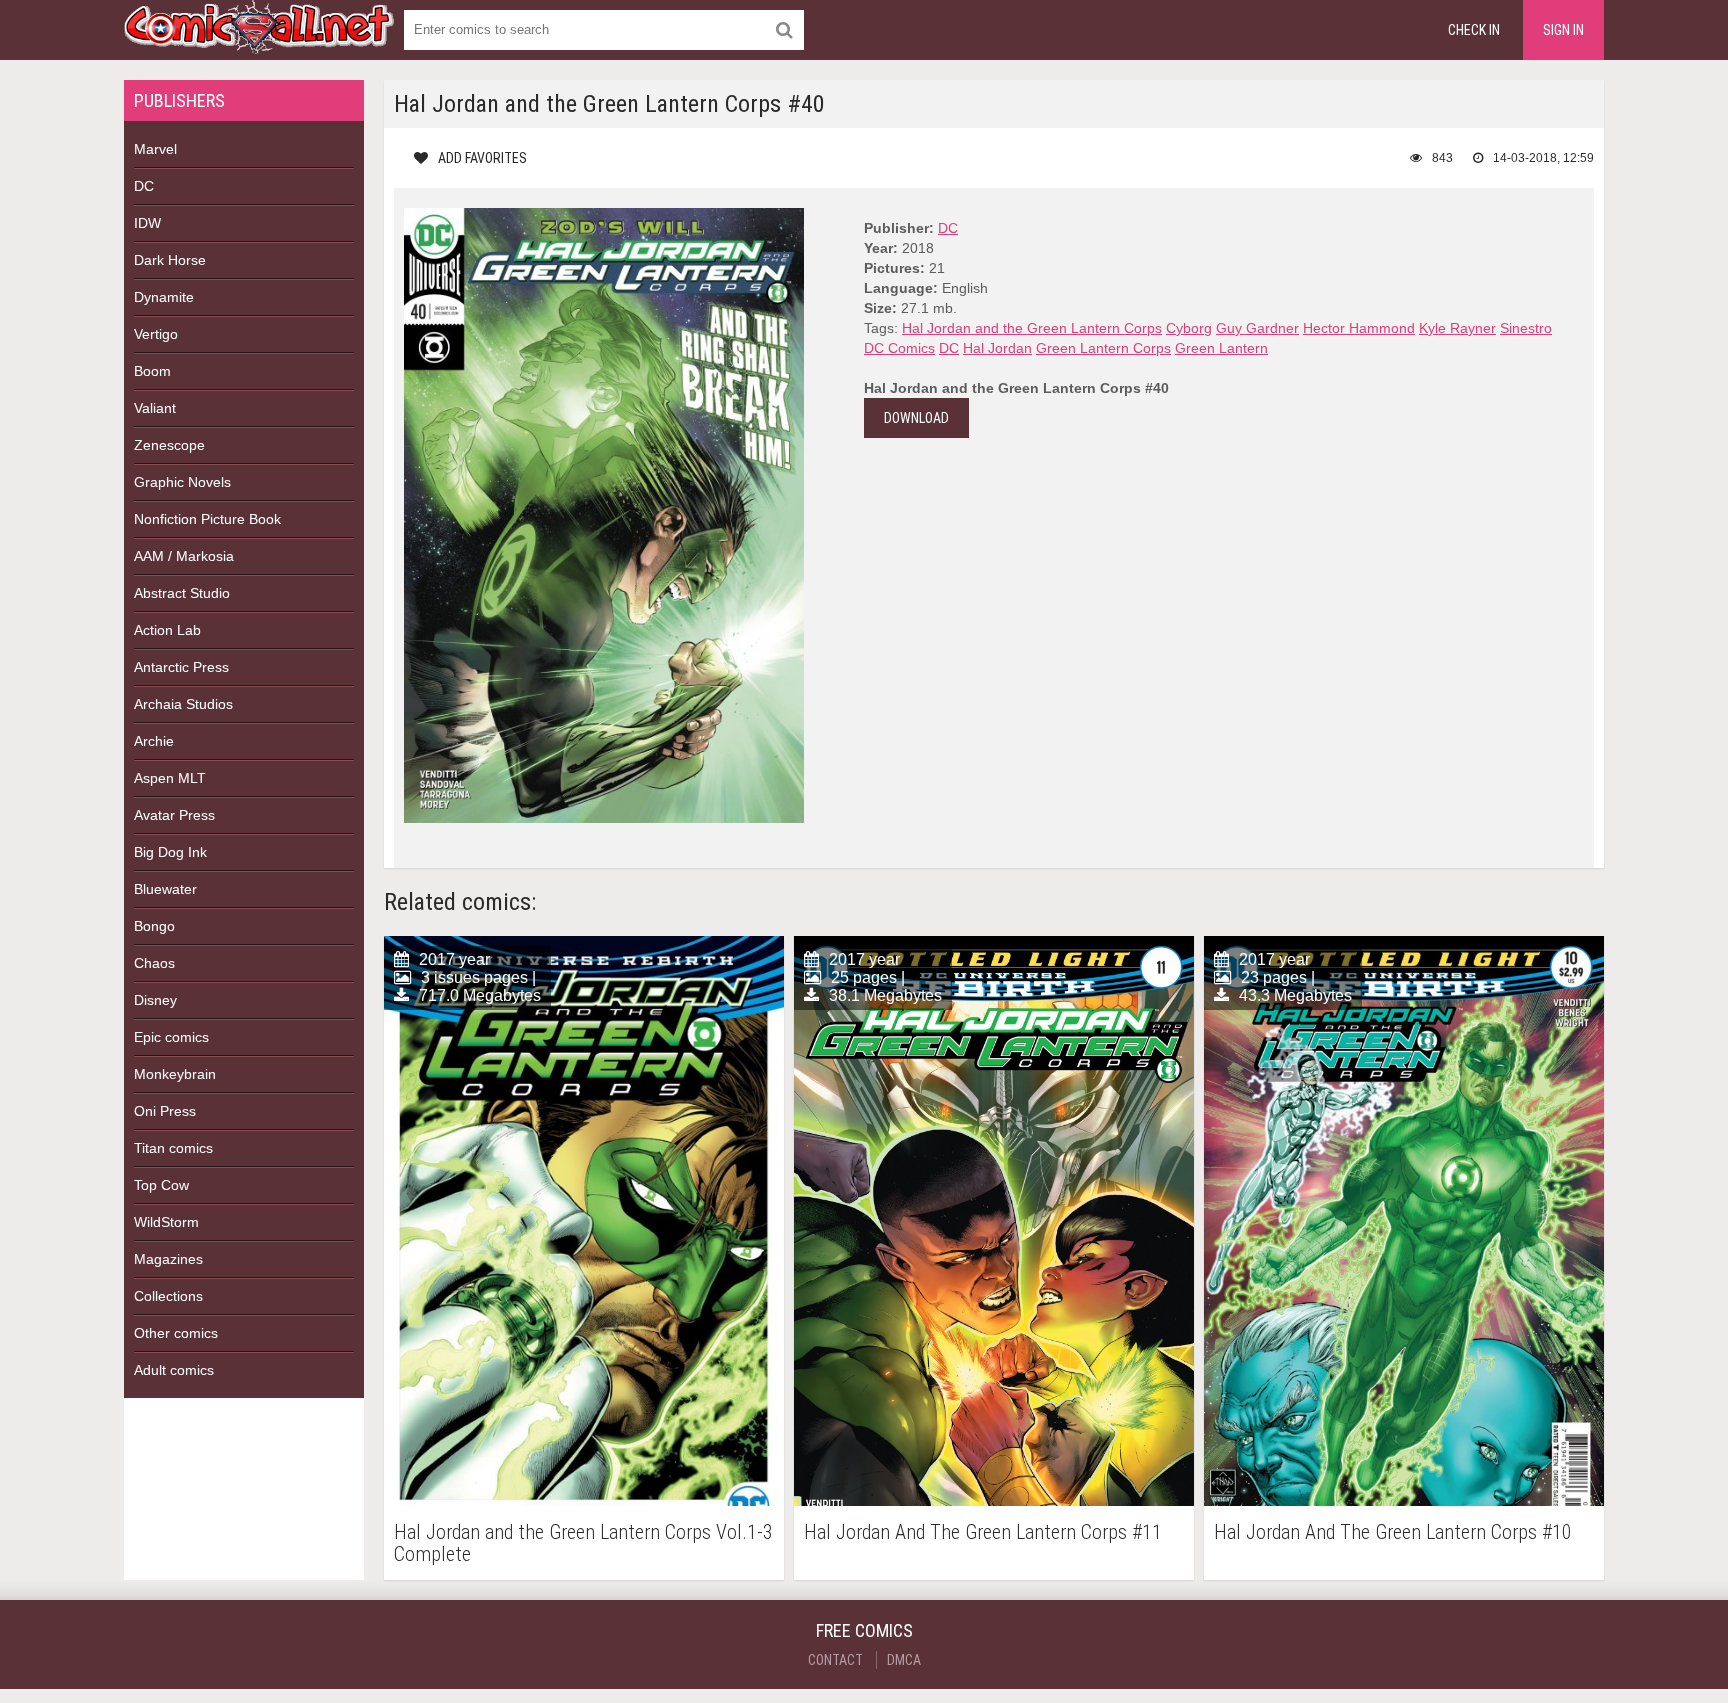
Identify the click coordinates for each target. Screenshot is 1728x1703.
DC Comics (899, 348)
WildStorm (166, 1222)
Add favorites (482, 158)
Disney (155, 1000)
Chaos (154, 963)
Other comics (176, 1333)
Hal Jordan (997, 348)
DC (144, 186)
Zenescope (169, 445)
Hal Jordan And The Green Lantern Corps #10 (1393, 1532)
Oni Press (165, 1111)
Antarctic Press (181, 667)
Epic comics (171, 1037)
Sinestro (1526, 328)
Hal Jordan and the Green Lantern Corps (1032, 328)
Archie (154, 741)
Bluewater (165, 889)
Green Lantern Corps (1103, 348)
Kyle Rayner (1457, 328)
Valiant (155, 408)
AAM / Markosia (184, 556)
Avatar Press (174, 815)
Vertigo (156, 334)
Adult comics (174, 1370)
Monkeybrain (175, 1074)
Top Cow (161, 1185)
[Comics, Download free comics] (259, 40)
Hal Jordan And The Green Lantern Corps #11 (983, 1532)
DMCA (904, 1660)
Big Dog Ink (170, 852)
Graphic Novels (182, 482)
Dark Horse (170, 260)
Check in (1474, 30)
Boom (152, 371)
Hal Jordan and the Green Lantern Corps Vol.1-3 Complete (583, 1543)
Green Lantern (1221, 348)
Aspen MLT (170, 778)
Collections (168, 1296)
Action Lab (167, 630)
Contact (835, 1660)
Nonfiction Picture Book (207, 519)
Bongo (154, 926)
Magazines (168, 1259)
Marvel (155, 149)
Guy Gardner (1257, 328)
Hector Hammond (1359, 328)
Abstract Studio (182, 593)
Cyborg (1189, 328)
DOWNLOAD (916, 418)
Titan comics (173, 1148)
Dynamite (164, 297)
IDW (147, 223)
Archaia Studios (183, 704)
